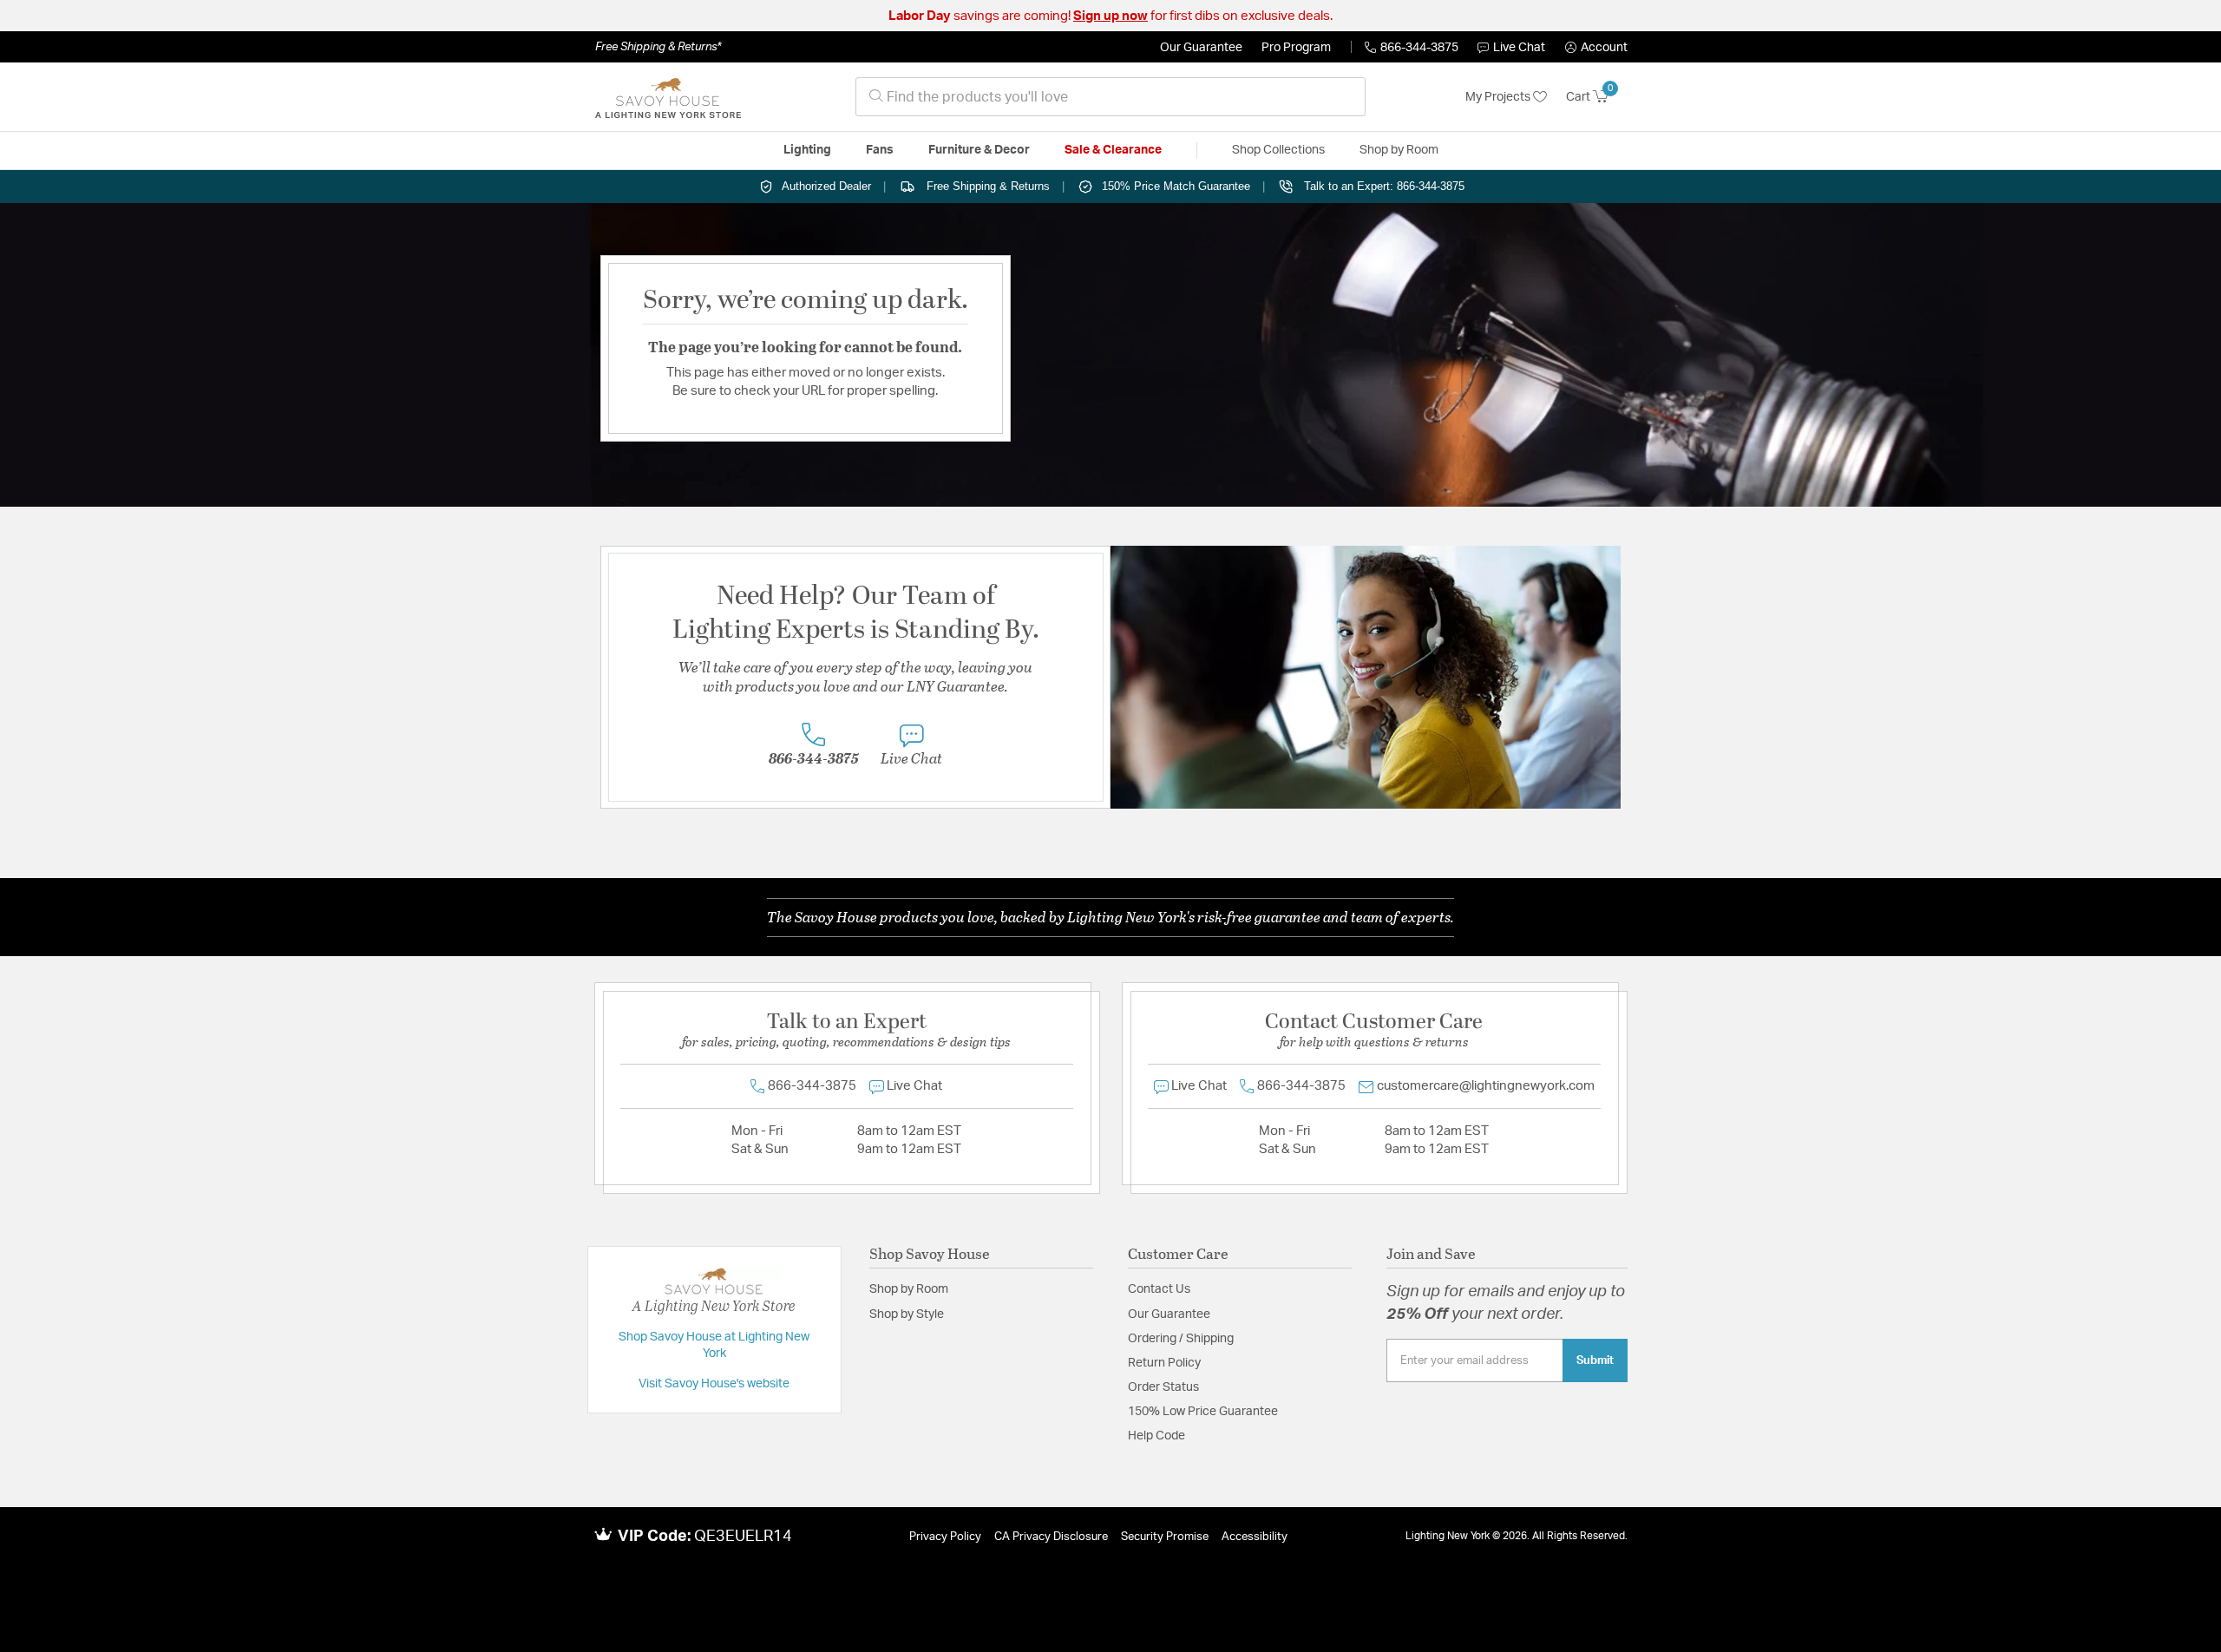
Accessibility (1255, 1537)
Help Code (1156, 1436)
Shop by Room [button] (1399, 150)
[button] (1596, 48)
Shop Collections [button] (1278, 150)
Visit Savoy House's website (714, 1384)
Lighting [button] (807, 150)
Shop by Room (909, 1289)
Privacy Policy (945, 1537)
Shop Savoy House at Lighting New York (714, 1346)
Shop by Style (907, 1314)
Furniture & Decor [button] (979, 150)
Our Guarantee (1201, 48)
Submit (1595, 1360)
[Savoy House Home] (668, 97)
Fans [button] (880, 150)
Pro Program (1296, 48)
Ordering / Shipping (1181, 1339)
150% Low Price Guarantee (1203, 1412)
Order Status (1163, 1387)
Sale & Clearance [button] (1113, 150)
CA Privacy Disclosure (1051, 1537)
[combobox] (1110, 97)
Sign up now (1110, 16)
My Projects (1499, 97)
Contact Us (1159, 1289)
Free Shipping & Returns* (658, 47)
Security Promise (1165, 1537)
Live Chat (1519, 48)
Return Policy (1164, 1363)
